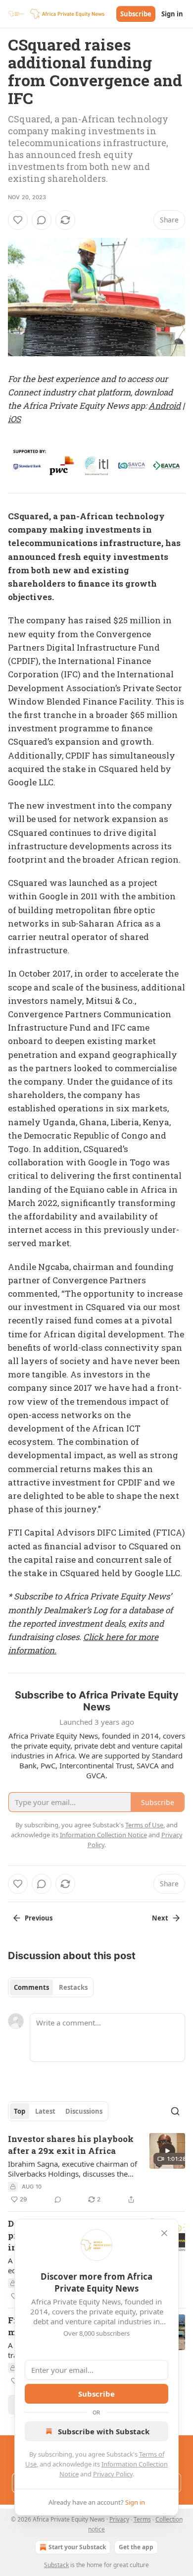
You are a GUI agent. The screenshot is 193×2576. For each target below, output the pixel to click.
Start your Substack (77, 2547)
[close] (164, 2233)
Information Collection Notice (103, 1835)
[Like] (18, 220)
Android (165, 406)
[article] (96, 2169)
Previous (39, 1918)
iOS (14, 419)
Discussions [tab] (84, 2111)
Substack (56, 2565)
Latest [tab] (45, 2111)
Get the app (136, 2547)
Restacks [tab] (73, 1987)
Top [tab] (20, 2111)
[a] (167, 2151)
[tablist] (51, 1987)
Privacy (119, 2519)
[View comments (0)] (42, 220)
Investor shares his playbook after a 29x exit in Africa (71, 2145)
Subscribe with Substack (104, 2431)
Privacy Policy (113, 2474)
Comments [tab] (31, 1987)
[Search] (175, 2111)
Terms (142, 2519)
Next (160, 1918)
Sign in (172, 14)
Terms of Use (144, 1825)
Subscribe (136, 14)
